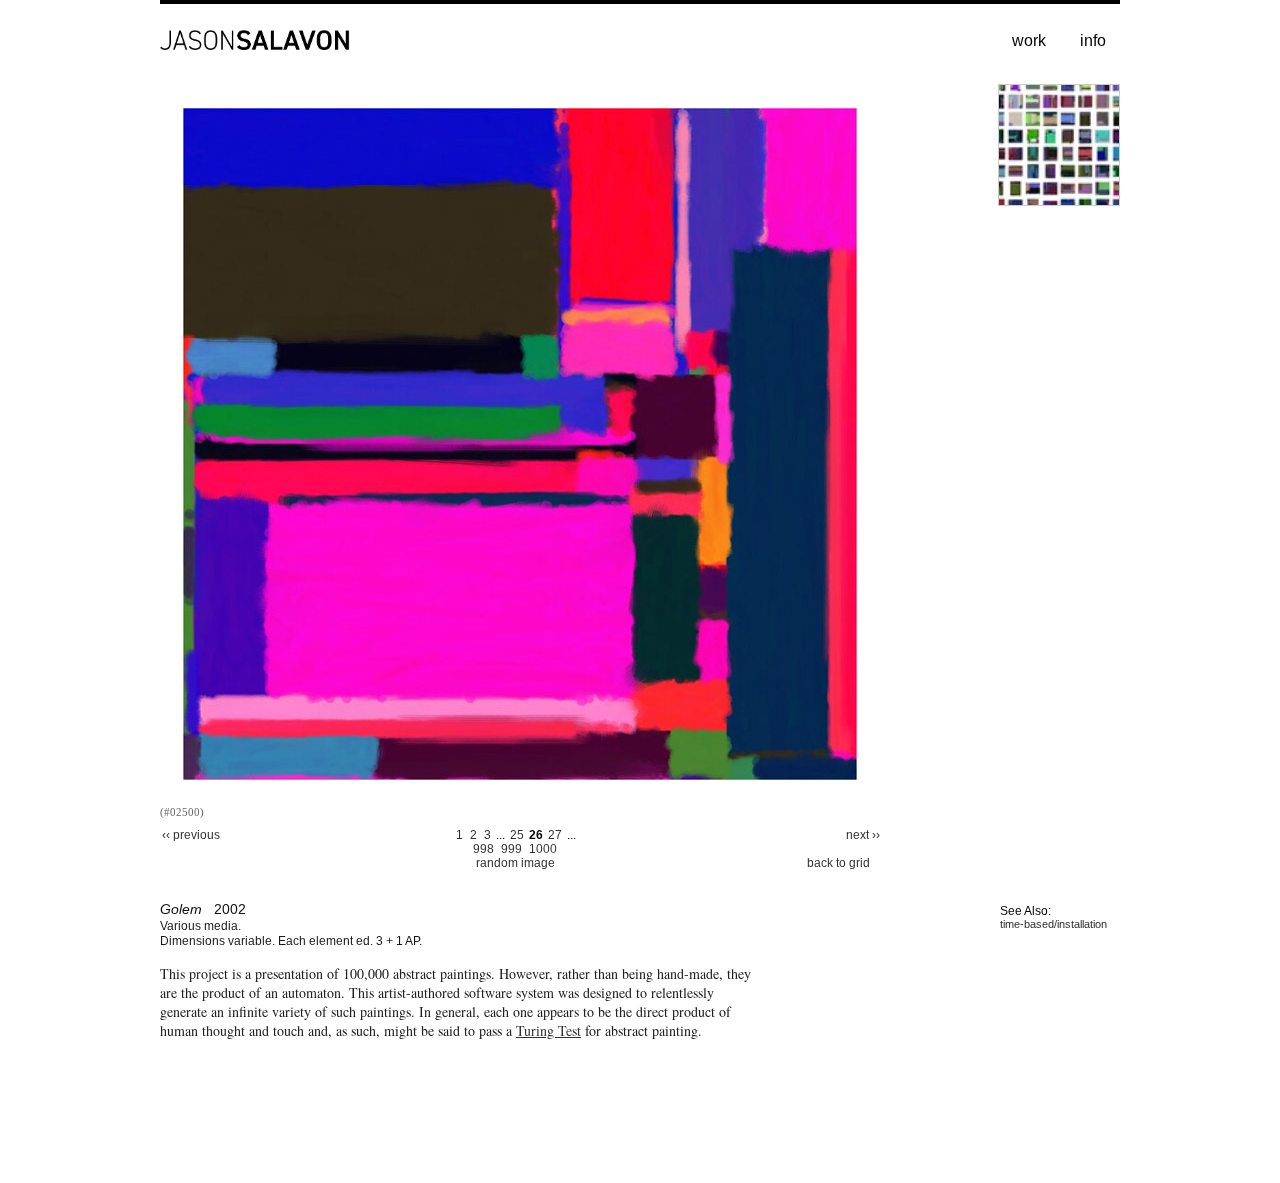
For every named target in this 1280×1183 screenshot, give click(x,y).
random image (515, 863)
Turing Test (548, 1030)
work (1029, 40)
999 (511, 849)
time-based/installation (1053, 924)
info (1093, 40)
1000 (543, 849)
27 (555, 835)
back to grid (838, 863)
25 (517, 835)
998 (483, 849)
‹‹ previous (191, 835)
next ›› (863, 835)
